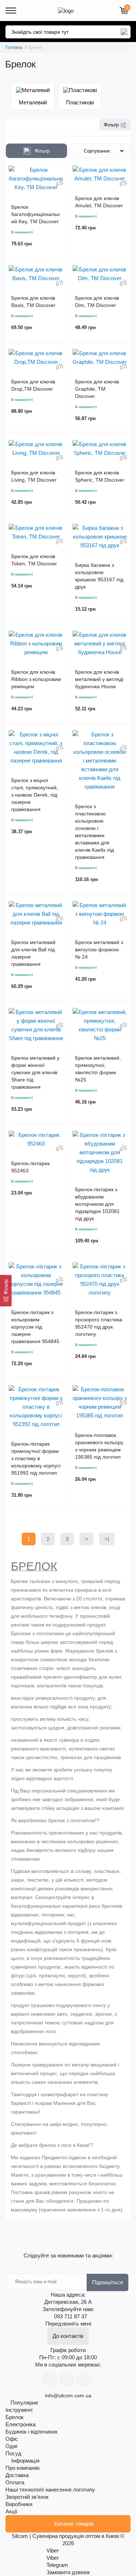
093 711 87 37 (71, 2316)
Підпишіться (108, 2282)
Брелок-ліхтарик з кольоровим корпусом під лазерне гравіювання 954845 (35, 1327)
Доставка (17, 2475)
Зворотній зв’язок (27, 2497)
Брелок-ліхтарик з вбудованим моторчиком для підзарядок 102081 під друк (97, 1204)
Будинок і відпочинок (32, 2432)
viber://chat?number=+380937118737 (49, 2379)
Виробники (19, 2504)
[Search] (124, 32)
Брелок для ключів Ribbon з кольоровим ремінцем (36, 679)
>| (107, 1539)
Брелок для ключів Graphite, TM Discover (97, 389)
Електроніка (20, 2424)
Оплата (15, 2482)
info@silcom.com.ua (68, 2396)
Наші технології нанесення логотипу (50, 2490)
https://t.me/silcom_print (67, 2379)
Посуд (13, 2453)
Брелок (15, 2417)
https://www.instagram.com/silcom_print (84, 2379)
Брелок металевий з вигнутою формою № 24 (99, 950)
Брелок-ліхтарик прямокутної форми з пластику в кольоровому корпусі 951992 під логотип (36, 1458)
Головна (14, 47)
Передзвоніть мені (68, 2324)
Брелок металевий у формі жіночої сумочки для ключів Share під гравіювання (35, 1072)
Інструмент (19, 2410)
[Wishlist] (59, 170)
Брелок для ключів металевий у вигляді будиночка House (99, 679)
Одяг (12, 2446)
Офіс (12, 2439)
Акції (11, 2511)
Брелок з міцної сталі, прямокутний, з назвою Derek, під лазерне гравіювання (35, 795)
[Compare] (59, 183)
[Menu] (11, 11)
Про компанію (22, 2468)
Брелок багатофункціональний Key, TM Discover (36, 214)
